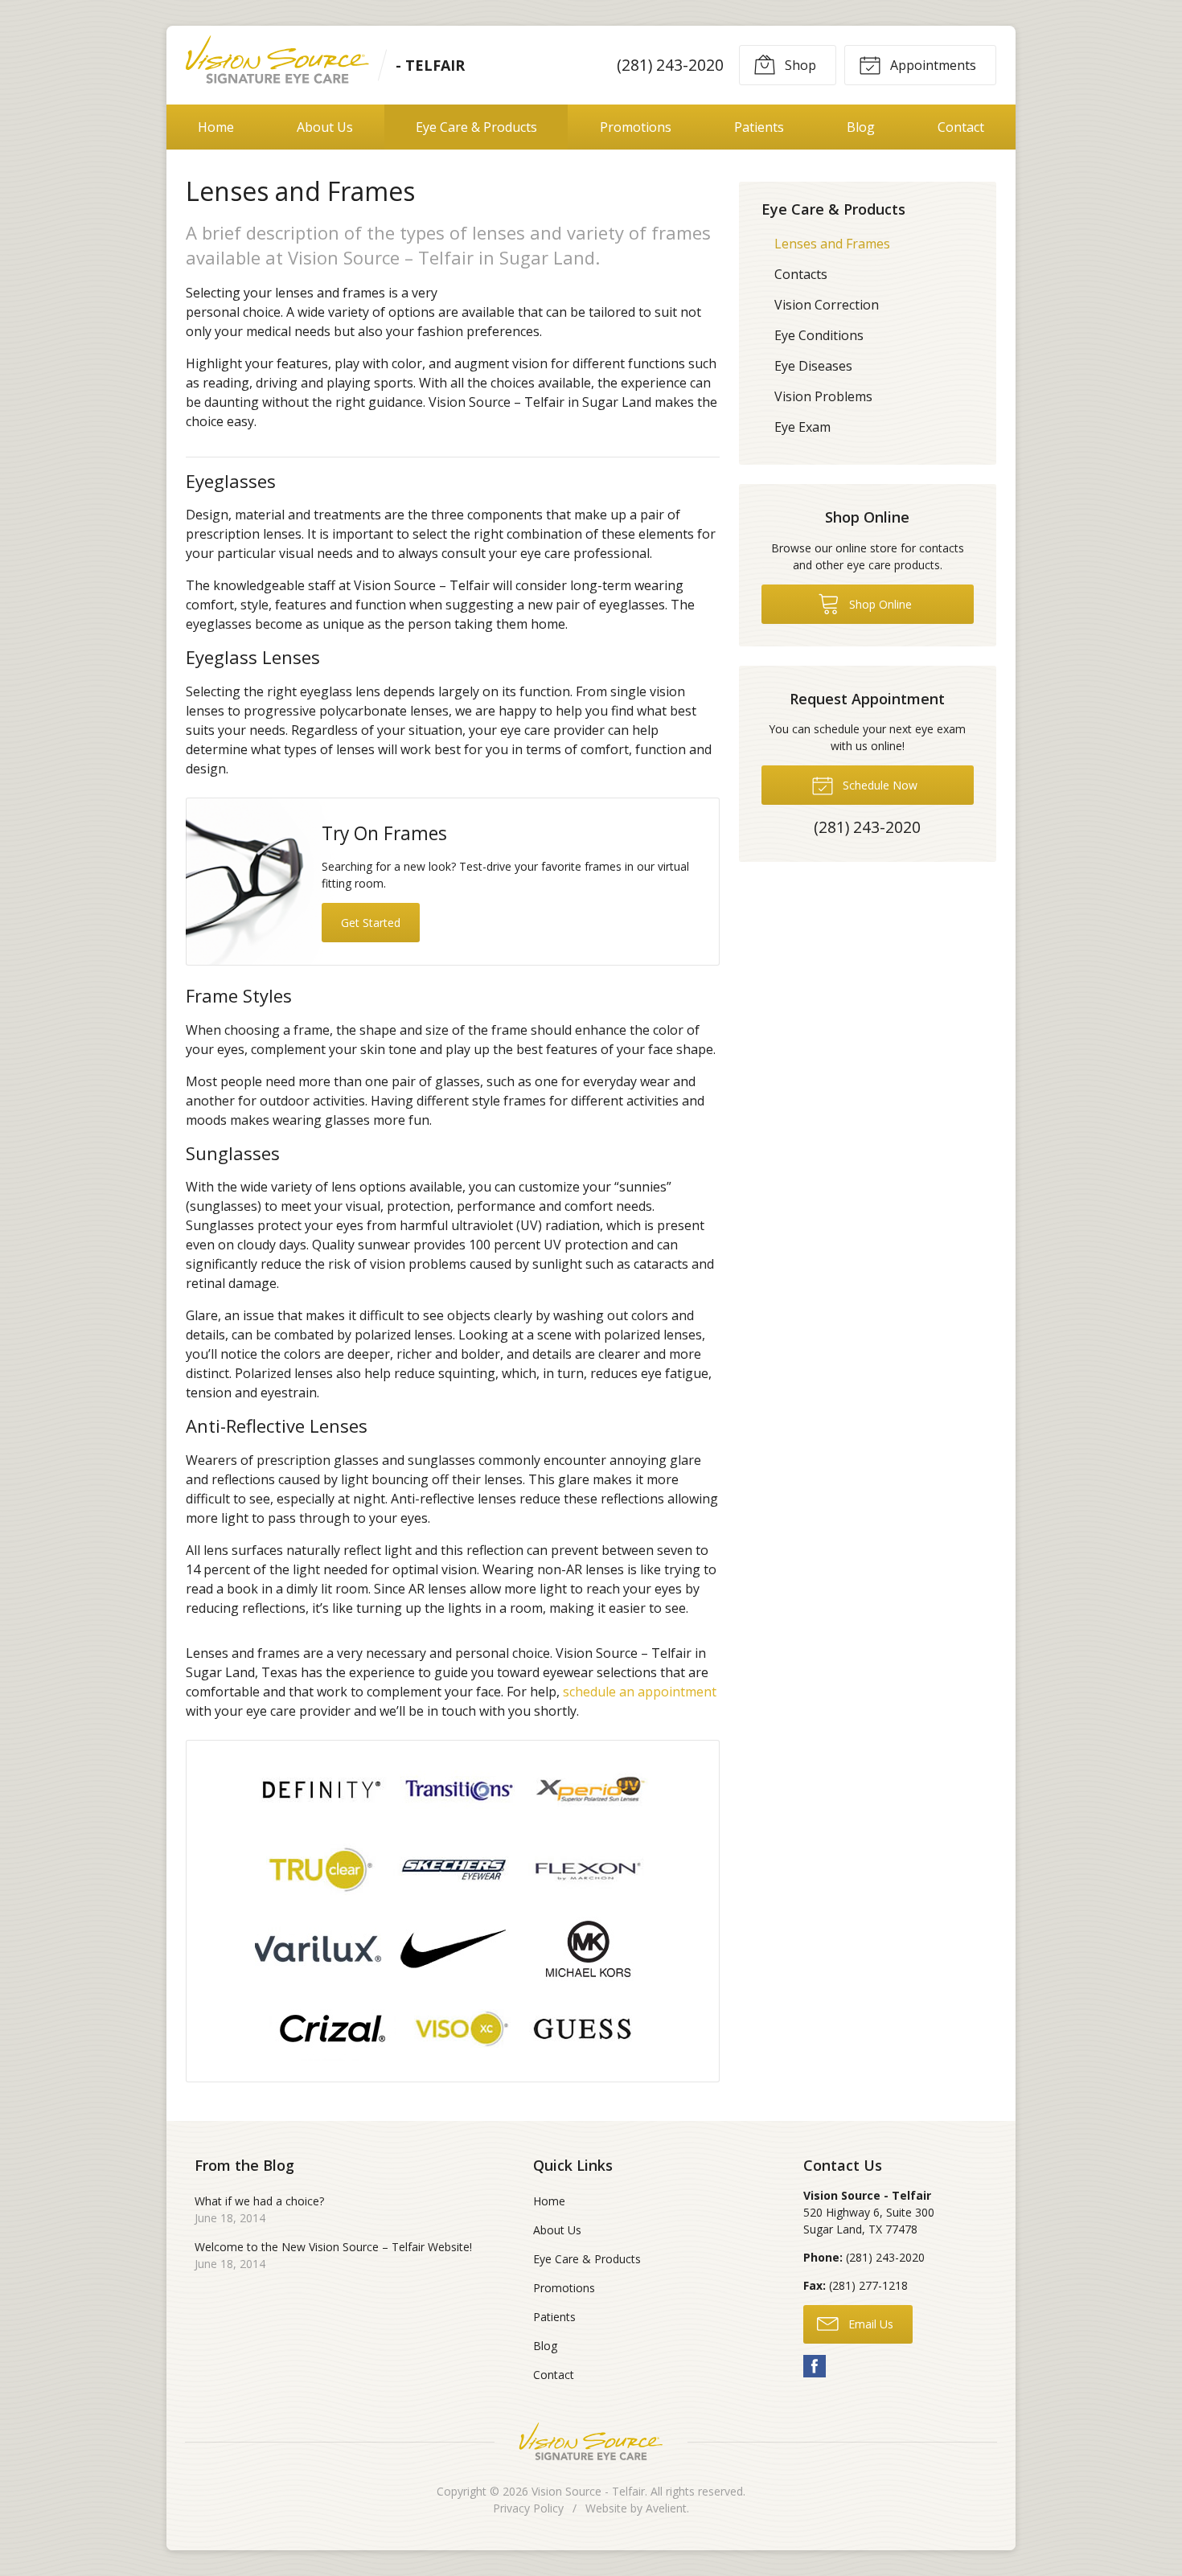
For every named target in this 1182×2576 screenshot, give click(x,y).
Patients (759, 127)
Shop (799, 65)
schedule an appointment (640, 1692)
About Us (325, 127)
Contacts (801, 274)
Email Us (869, 2324)
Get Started (371, 923)
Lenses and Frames (832, 244)
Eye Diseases (813, 366)
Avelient (666, 2508)
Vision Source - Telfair (588, 2491)
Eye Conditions (819, 335)
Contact (961, 127)
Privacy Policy (528, 2508)
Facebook (815, 2366)
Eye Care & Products (476, 127)
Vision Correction (827, 305)
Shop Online (879, 604)
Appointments (932, 65)
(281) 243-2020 (670, 65)
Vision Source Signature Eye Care (591, 2441)
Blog (861, 127)
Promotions (636, 127)
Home (216, 127)
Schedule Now (878, 785)
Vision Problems (823, 396)
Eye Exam (802, 427)
